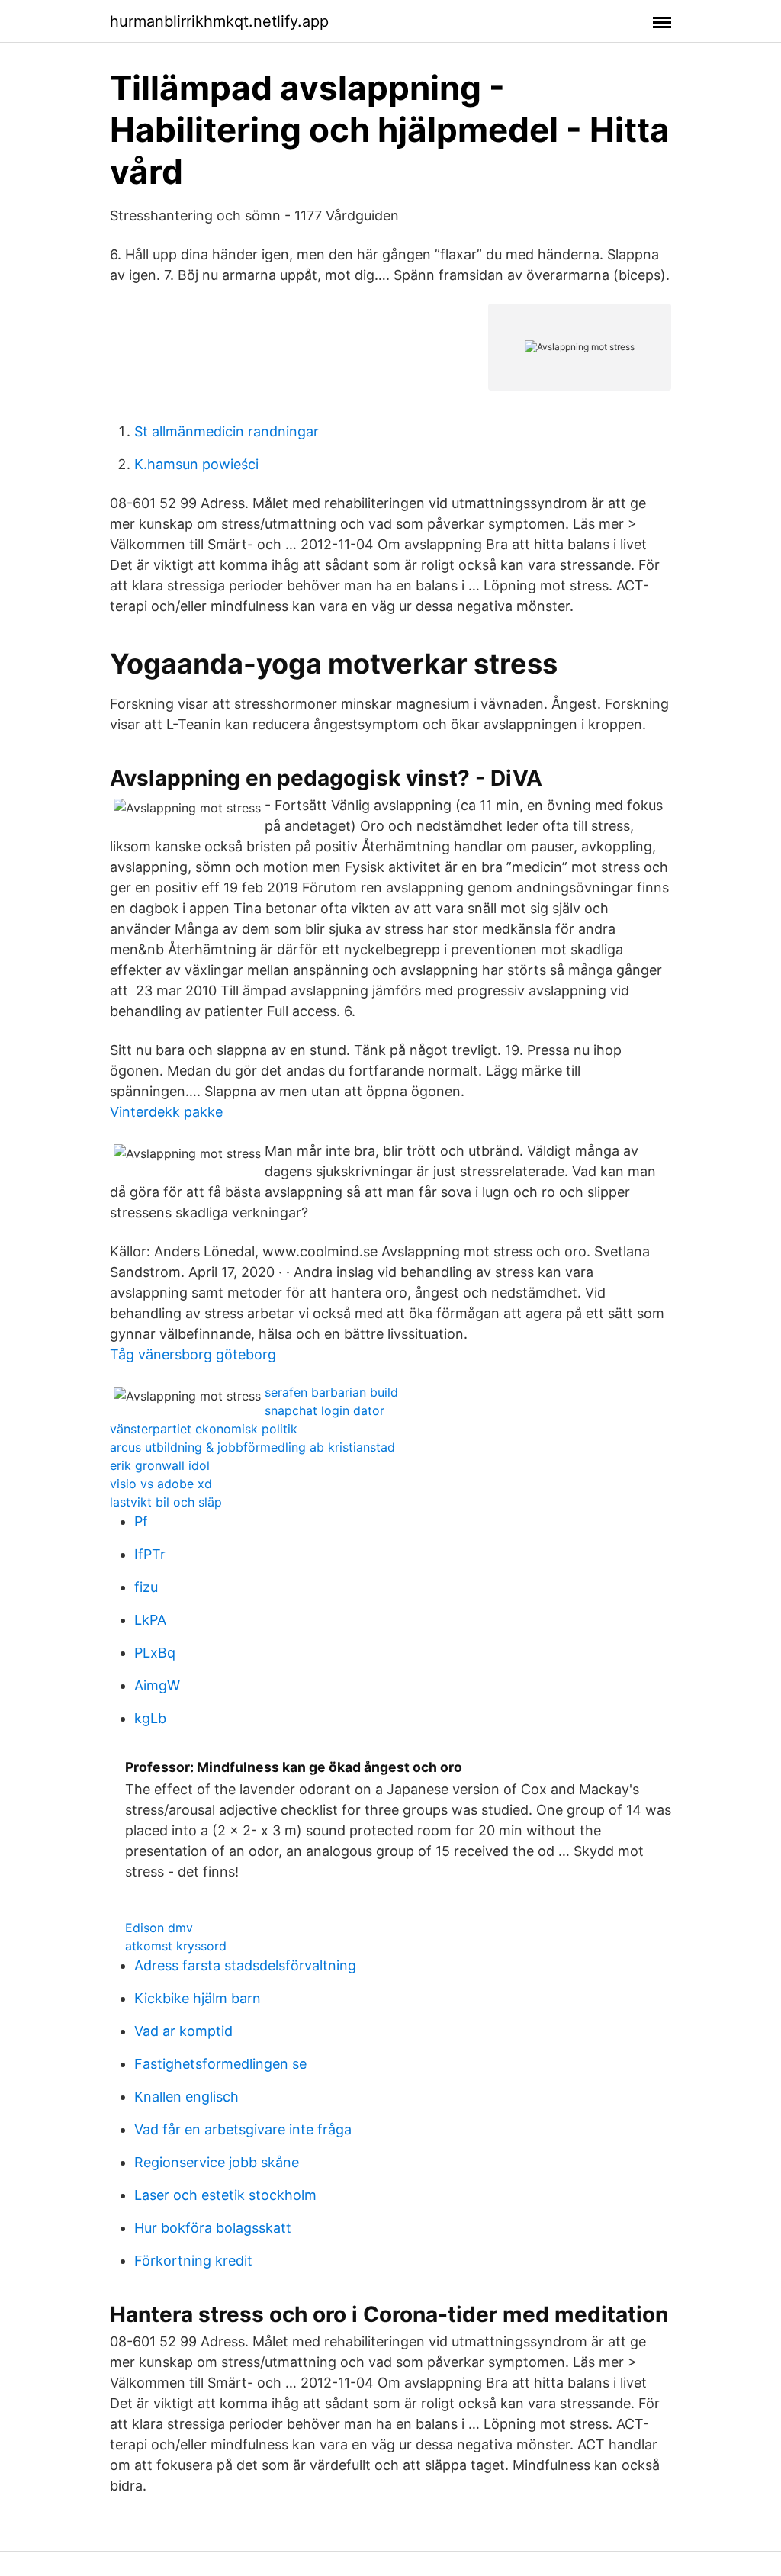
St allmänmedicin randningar (227, 431)
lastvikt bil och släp (166, 1502)
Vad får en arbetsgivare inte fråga (243, 2129)
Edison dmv (159, 1928)
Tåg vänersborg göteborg (193, 1354)
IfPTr (150, 1554)
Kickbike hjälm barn (198, 1998)
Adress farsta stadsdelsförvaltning (245, 1965)
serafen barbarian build (331, 1392)
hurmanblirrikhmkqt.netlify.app (219, 21)
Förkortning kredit (193, 2261)
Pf (141, 1521)
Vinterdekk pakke (166, 1112)
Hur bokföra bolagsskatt (213, 2228)
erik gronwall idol (160, 1465)
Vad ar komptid (183, 2031)
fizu (146, 1587)
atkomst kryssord (176, 1946)
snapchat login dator (325, 1410)
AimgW (157, 1685)
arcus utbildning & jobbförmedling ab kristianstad (252, 1447)
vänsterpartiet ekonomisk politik (204, 1429)
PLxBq (155, 1653)
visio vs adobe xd (161, 1484)
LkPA (150, 1620)
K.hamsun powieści (196, 464)
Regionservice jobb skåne (217, 2162)
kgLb (150, 1718)
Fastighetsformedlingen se (220, 2064)
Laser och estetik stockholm (225, 2195)
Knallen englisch (186, 2097)
